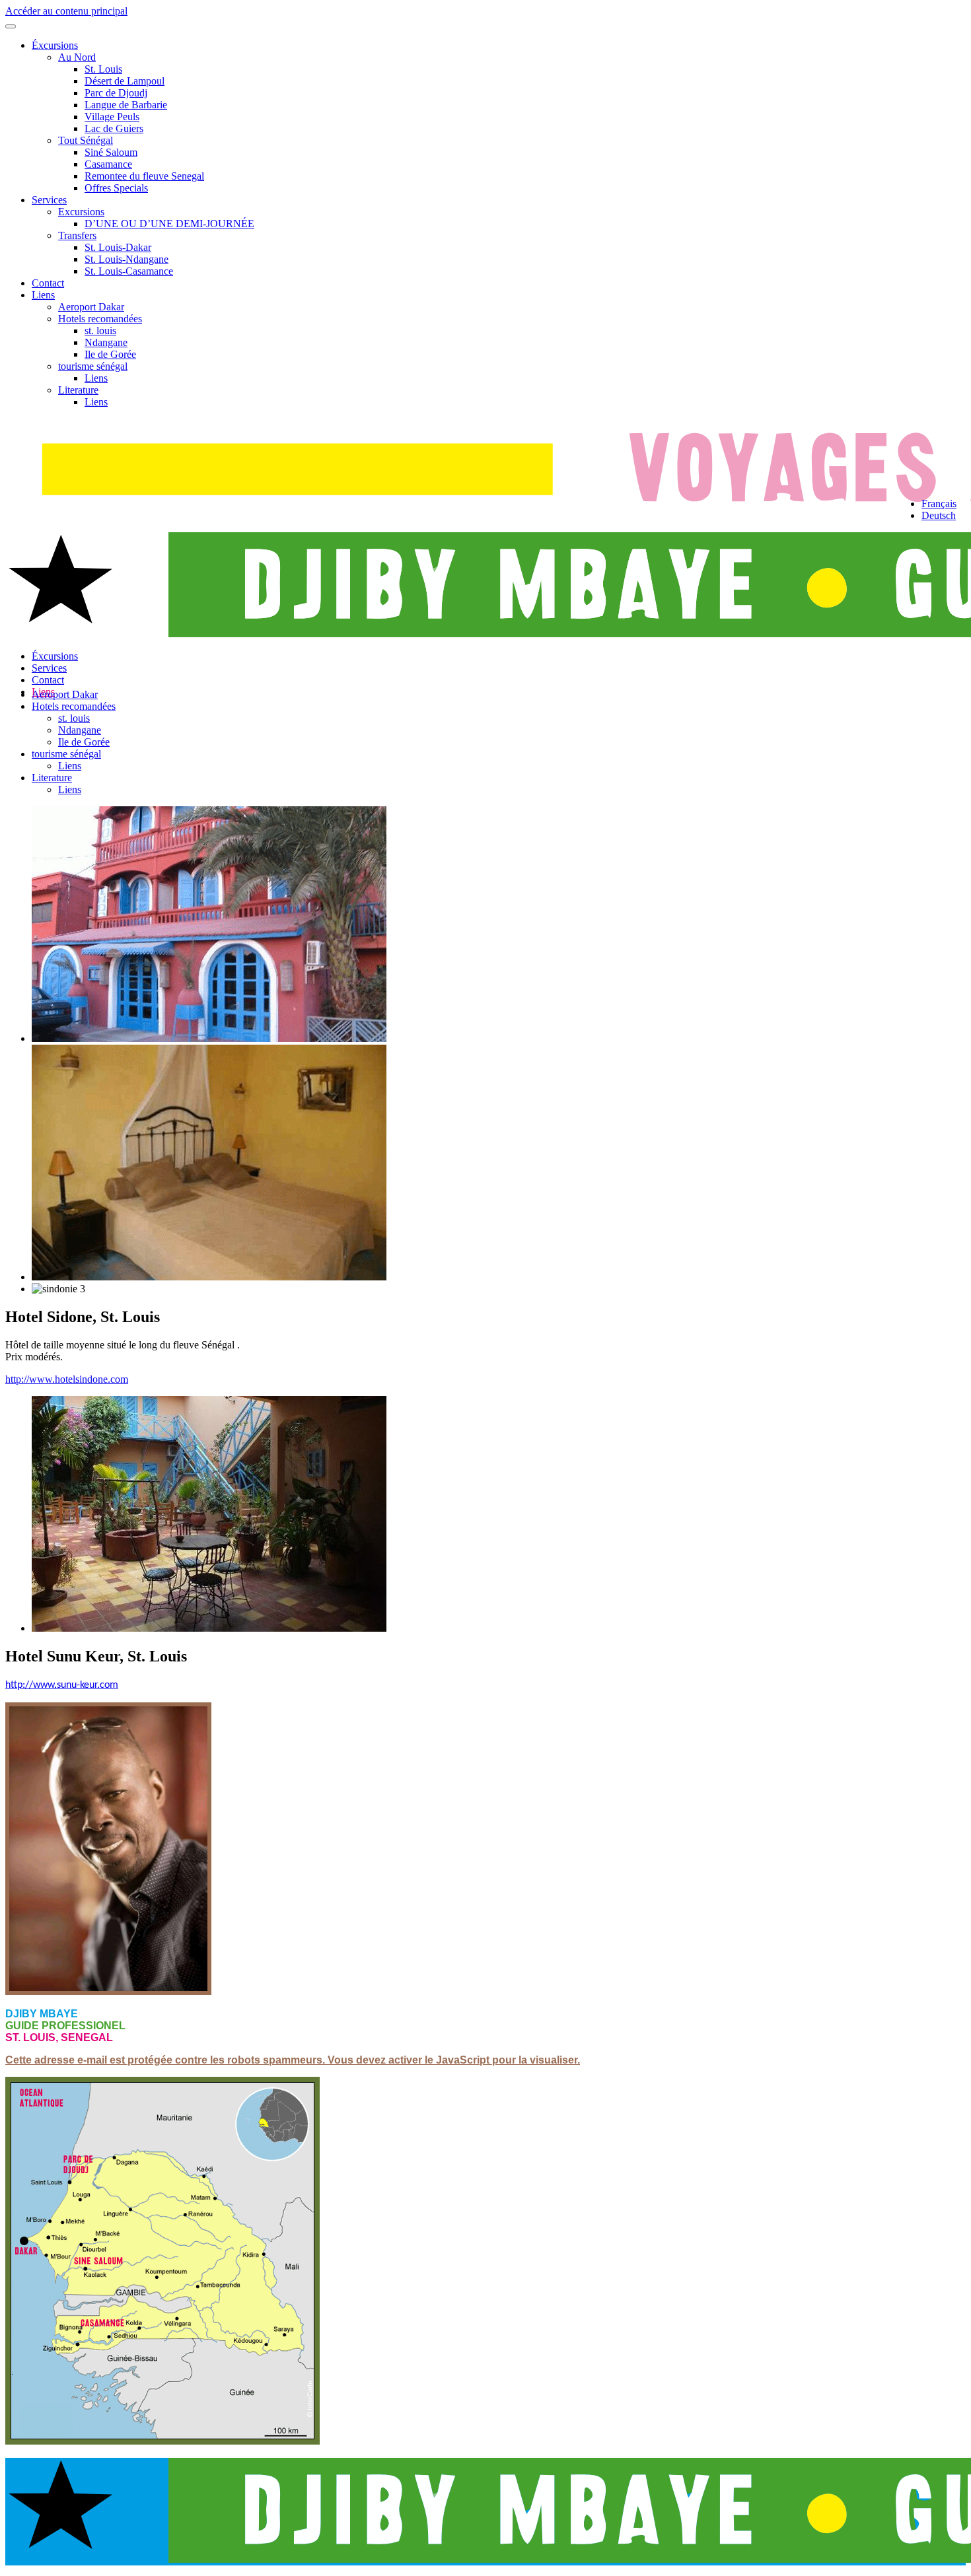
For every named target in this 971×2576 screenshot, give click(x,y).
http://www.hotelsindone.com (67, 1379)
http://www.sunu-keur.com (62, 1685)
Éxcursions (55, 45)
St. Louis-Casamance (129, 271)
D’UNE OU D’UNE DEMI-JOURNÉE (169, 224)
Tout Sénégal (86, 140)
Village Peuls (112, 117)
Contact (48, 283)
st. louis (100, 331)
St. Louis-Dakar (118, 247)
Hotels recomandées (100, 319)
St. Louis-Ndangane (126, 259)
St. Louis (103, 69)
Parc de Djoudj (116, 93)
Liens (43, 295)
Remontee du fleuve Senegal (144, 176)
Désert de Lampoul (125, 81)
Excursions (81, 212)
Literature (78, 390)
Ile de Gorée (110, 354)
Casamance (108, 164)
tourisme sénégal (93, 366)
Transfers (77, 235)
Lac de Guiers (114, 128)
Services (49, 200)
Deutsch (939, 515)
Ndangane (106, 342)
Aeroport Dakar (91, 307)
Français (939, 504)
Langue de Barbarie (126, 105)
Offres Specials (116, 188)
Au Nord (77, 57)
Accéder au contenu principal (66, 11)
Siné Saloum (111, 152)
